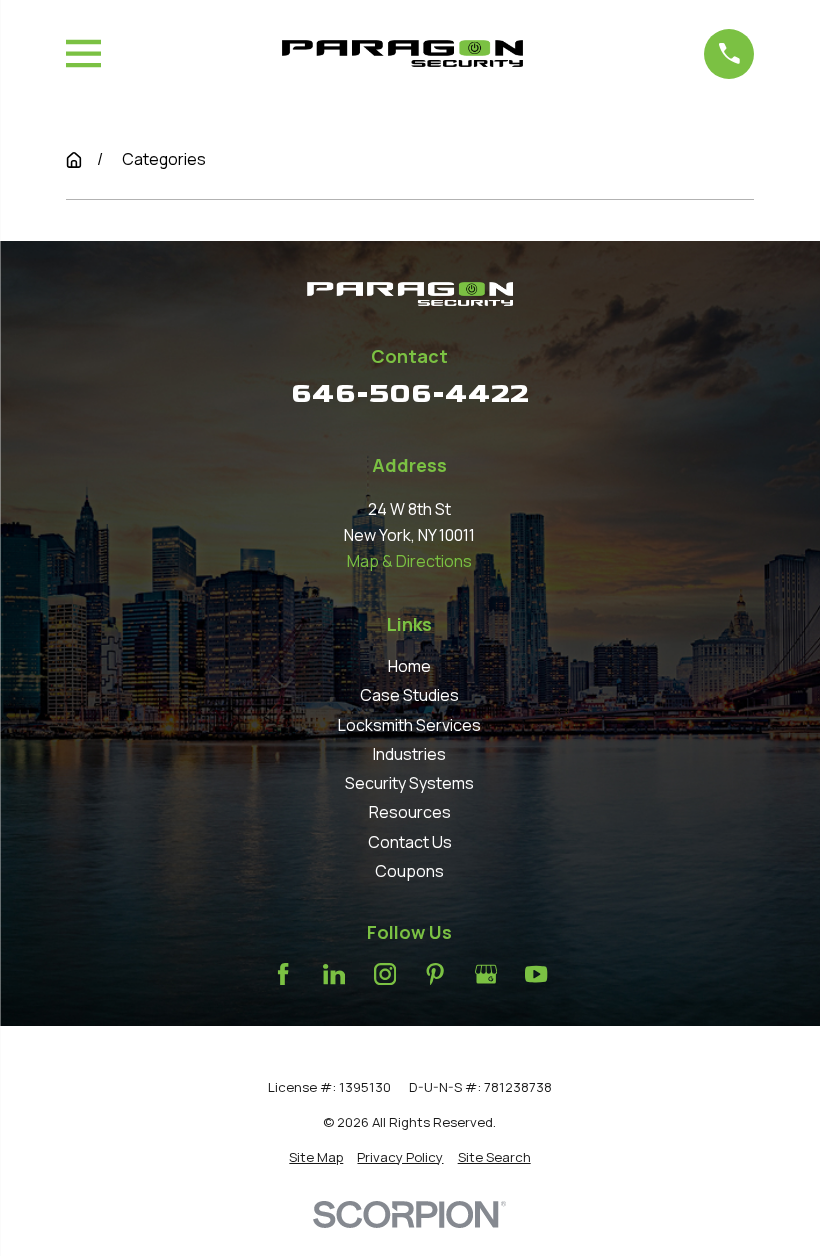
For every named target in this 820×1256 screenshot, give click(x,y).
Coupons (409, 871)
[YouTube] (536, 974)
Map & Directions (409, 561)
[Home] (402, 53)
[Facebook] (283, 974)
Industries (409, 754)
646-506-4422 (410, 393)
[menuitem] (316, 1157)
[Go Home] (74, 160)
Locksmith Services (409, 725)
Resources (410, 812)
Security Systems (409, 783)
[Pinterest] (435, 974)
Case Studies (409, 695)
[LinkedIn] (334, 974)
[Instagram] (385, 974)
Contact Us (410, 842)
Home (409, 666)
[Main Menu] (83, 53)
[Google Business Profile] (486, 974)
